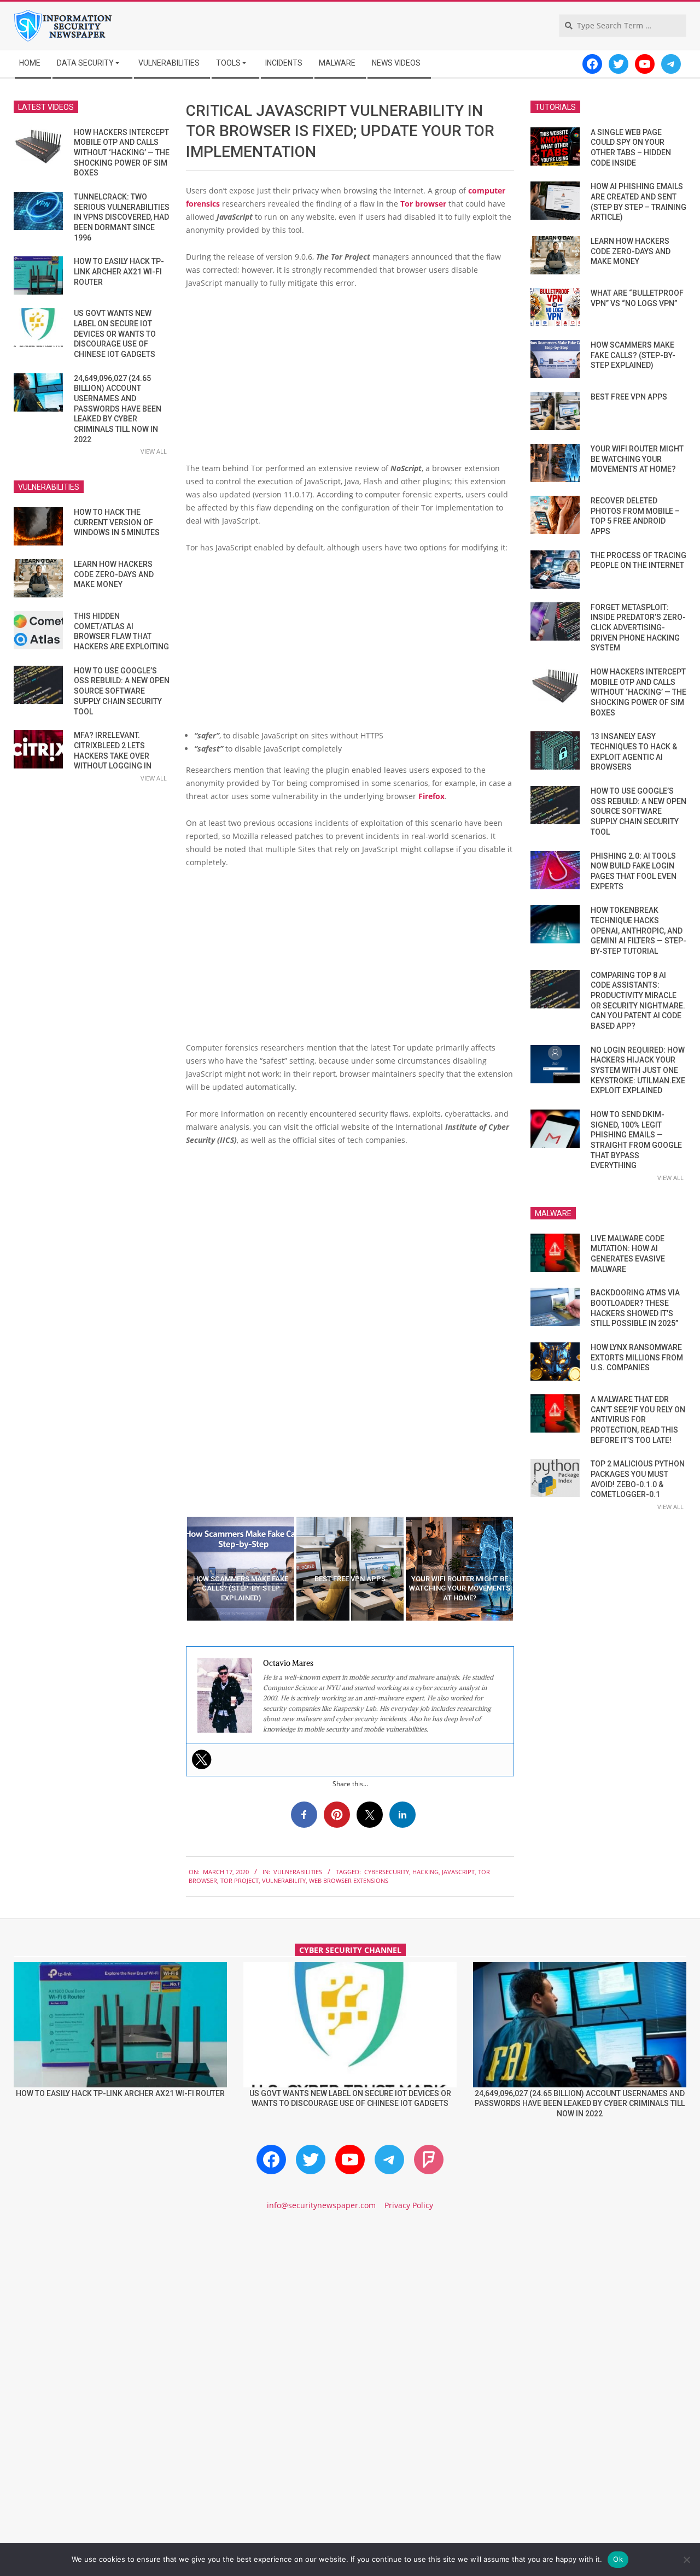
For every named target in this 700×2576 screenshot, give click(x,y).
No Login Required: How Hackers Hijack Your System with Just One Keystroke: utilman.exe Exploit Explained (638, 1070)
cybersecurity (387, 1872)
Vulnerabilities (298, 1872)
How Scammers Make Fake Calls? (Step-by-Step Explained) (633, 355)
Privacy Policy (409, 2205)
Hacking (425, 1872)
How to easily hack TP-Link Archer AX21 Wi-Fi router (119, 271)
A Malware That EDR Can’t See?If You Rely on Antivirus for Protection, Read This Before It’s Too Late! (638, 1420)
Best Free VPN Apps (629, 397)
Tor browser (423, 204)
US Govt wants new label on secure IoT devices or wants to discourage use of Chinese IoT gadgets (115, 334)
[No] (686, 2560)
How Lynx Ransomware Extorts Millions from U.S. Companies (637, 1357)
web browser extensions (349, 1880)
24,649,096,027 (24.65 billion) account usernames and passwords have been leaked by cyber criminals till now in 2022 (118, 409)
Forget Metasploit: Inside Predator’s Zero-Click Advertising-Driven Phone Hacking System (638, 628)
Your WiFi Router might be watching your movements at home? (637, 459)
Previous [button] (178, 1569)
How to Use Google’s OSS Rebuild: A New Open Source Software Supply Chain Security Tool (122, 691)
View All (154, 451)
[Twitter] (202, 1759)
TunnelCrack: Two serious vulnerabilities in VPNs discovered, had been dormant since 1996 (122, 217)
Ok (618, 2559)
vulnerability (284, 1880)
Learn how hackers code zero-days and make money (114, 574)
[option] (241, 1569)
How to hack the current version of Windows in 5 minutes (117, 522)
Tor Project (240, 1880)
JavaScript (458, 1872)
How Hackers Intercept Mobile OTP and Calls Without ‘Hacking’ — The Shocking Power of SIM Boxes (122, 153)
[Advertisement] (350, 380)
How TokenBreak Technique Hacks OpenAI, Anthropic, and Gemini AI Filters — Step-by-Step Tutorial (638, 931)
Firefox (431, 796)
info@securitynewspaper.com (321, 2205)
